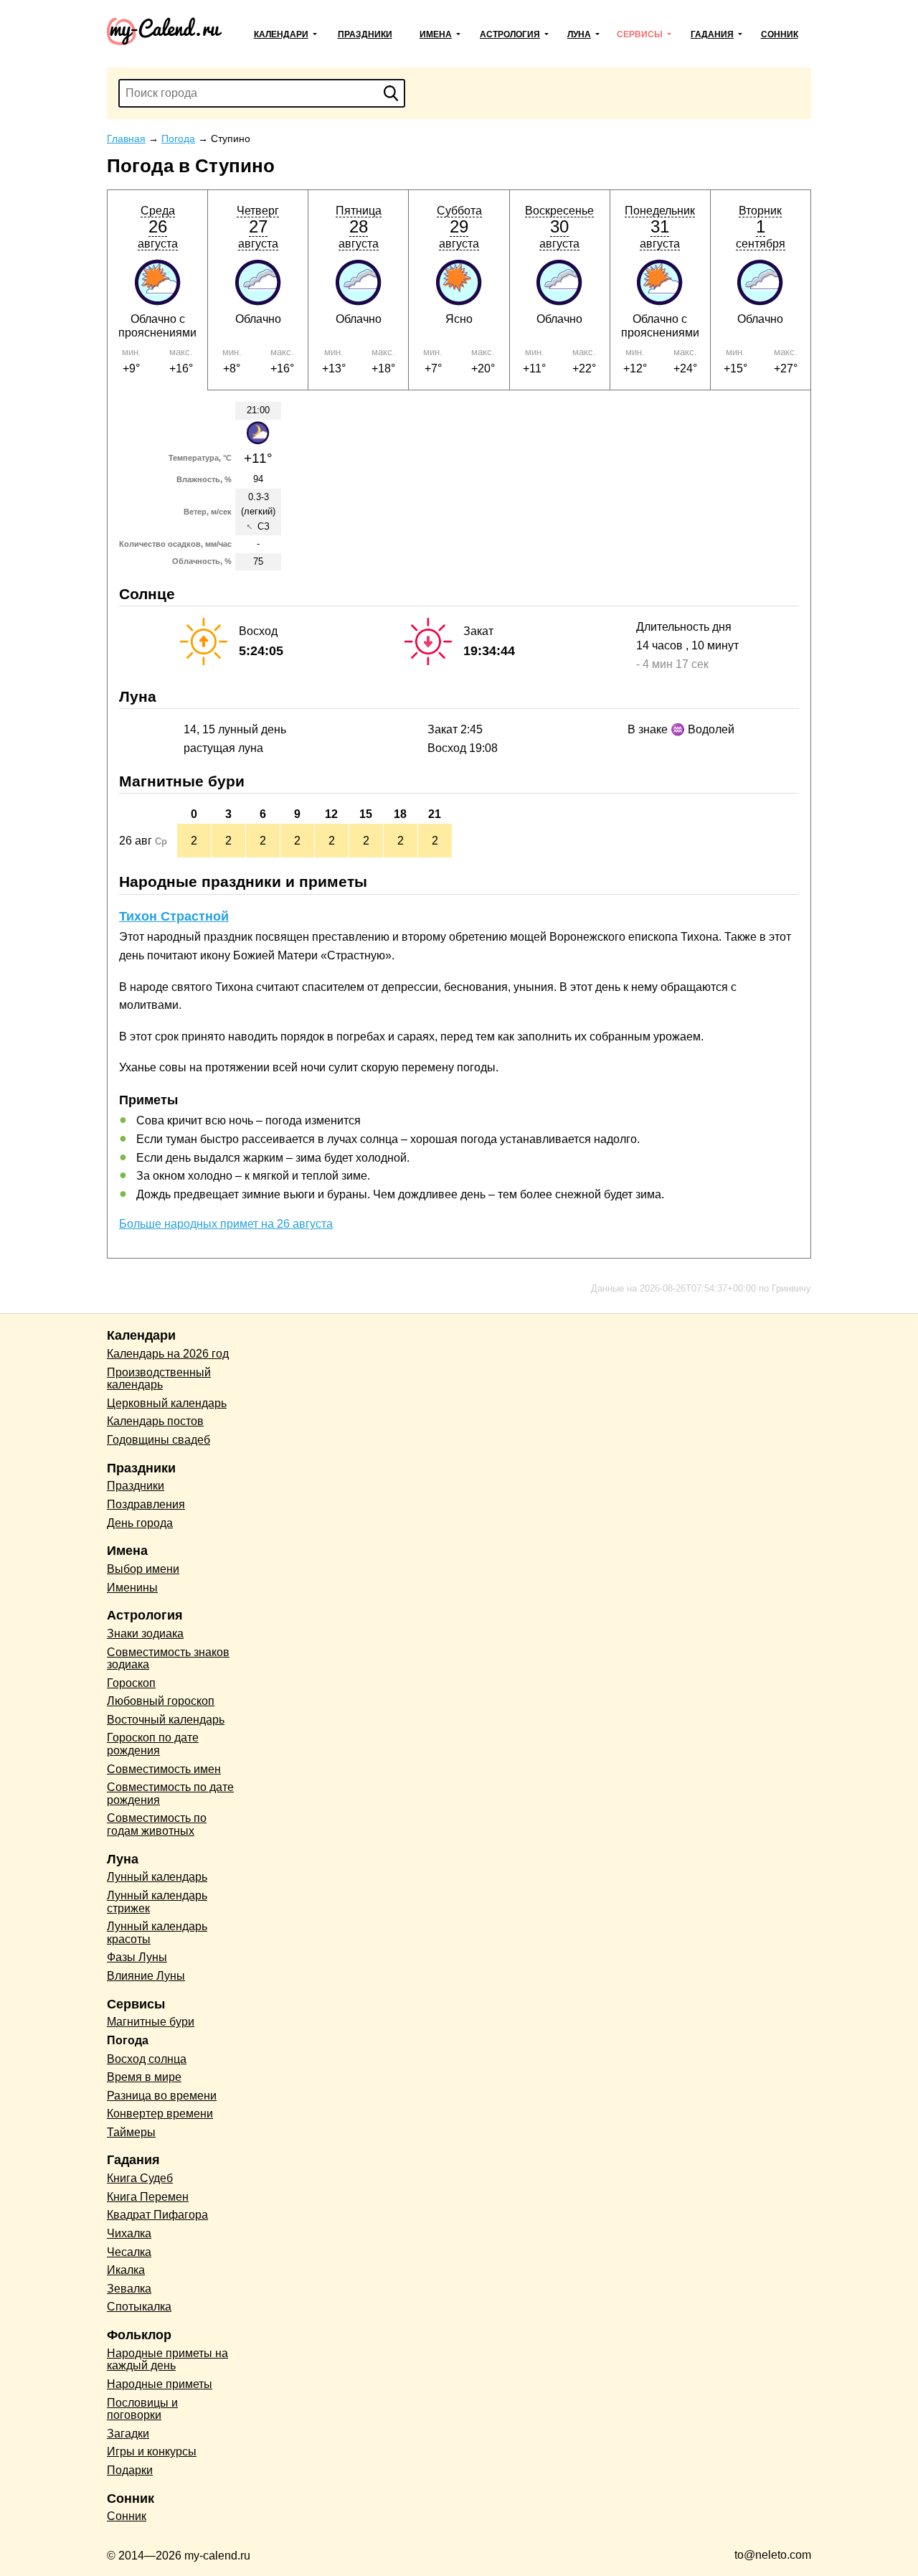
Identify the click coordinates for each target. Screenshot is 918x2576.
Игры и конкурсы (152, 2452)
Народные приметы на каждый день (167, 2360)
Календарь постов (155, 1421)
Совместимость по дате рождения (170, 1794)
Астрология (510, 34)
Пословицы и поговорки (142, 2409)
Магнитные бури (151, 2022)
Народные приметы (160, 2384)
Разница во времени (162, 2096)
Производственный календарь (159, 1379)
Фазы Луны (137, 1957)
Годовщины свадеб (158, 1440)
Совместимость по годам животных (157, 1824)
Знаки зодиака (145, 1633)
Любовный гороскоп (161, 1701)
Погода (128, 2040)
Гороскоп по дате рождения (153, 1744)
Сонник (780, 34)
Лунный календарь (157, 1877)
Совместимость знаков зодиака (168, 1659)
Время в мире (144, 2077)
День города (140, 1523)
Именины (132, 1588)
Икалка (126, 2270)
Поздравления (146, 1504)
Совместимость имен (164, 1769)
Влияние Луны (146, 1976)
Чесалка (129, 2252)
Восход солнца (147, 2059)
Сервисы (640, 34)
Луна (579, 34)
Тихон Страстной (174, 916)
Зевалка (129, 2289)
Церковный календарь (167, 1403)
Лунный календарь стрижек (157, 1902)
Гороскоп (131, 1683)
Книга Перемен (148, 2197)
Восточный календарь (166, 1720)
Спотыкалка (139, 2307)
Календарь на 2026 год (168, 1354)
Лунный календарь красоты (157, 1933)
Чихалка (129, 2233)
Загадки (128, 2434)
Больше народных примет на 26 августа (226, 1224)
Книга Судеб (140, 2178)
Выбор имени (143, 1569)
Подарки (130, 2470)
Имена (436, 34)
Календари (281, 34)
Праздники (365, 34)
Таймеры (131, 2132)
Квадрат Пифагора (157, 2215)
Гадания (712, 34)
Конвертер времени (160, 2114)
